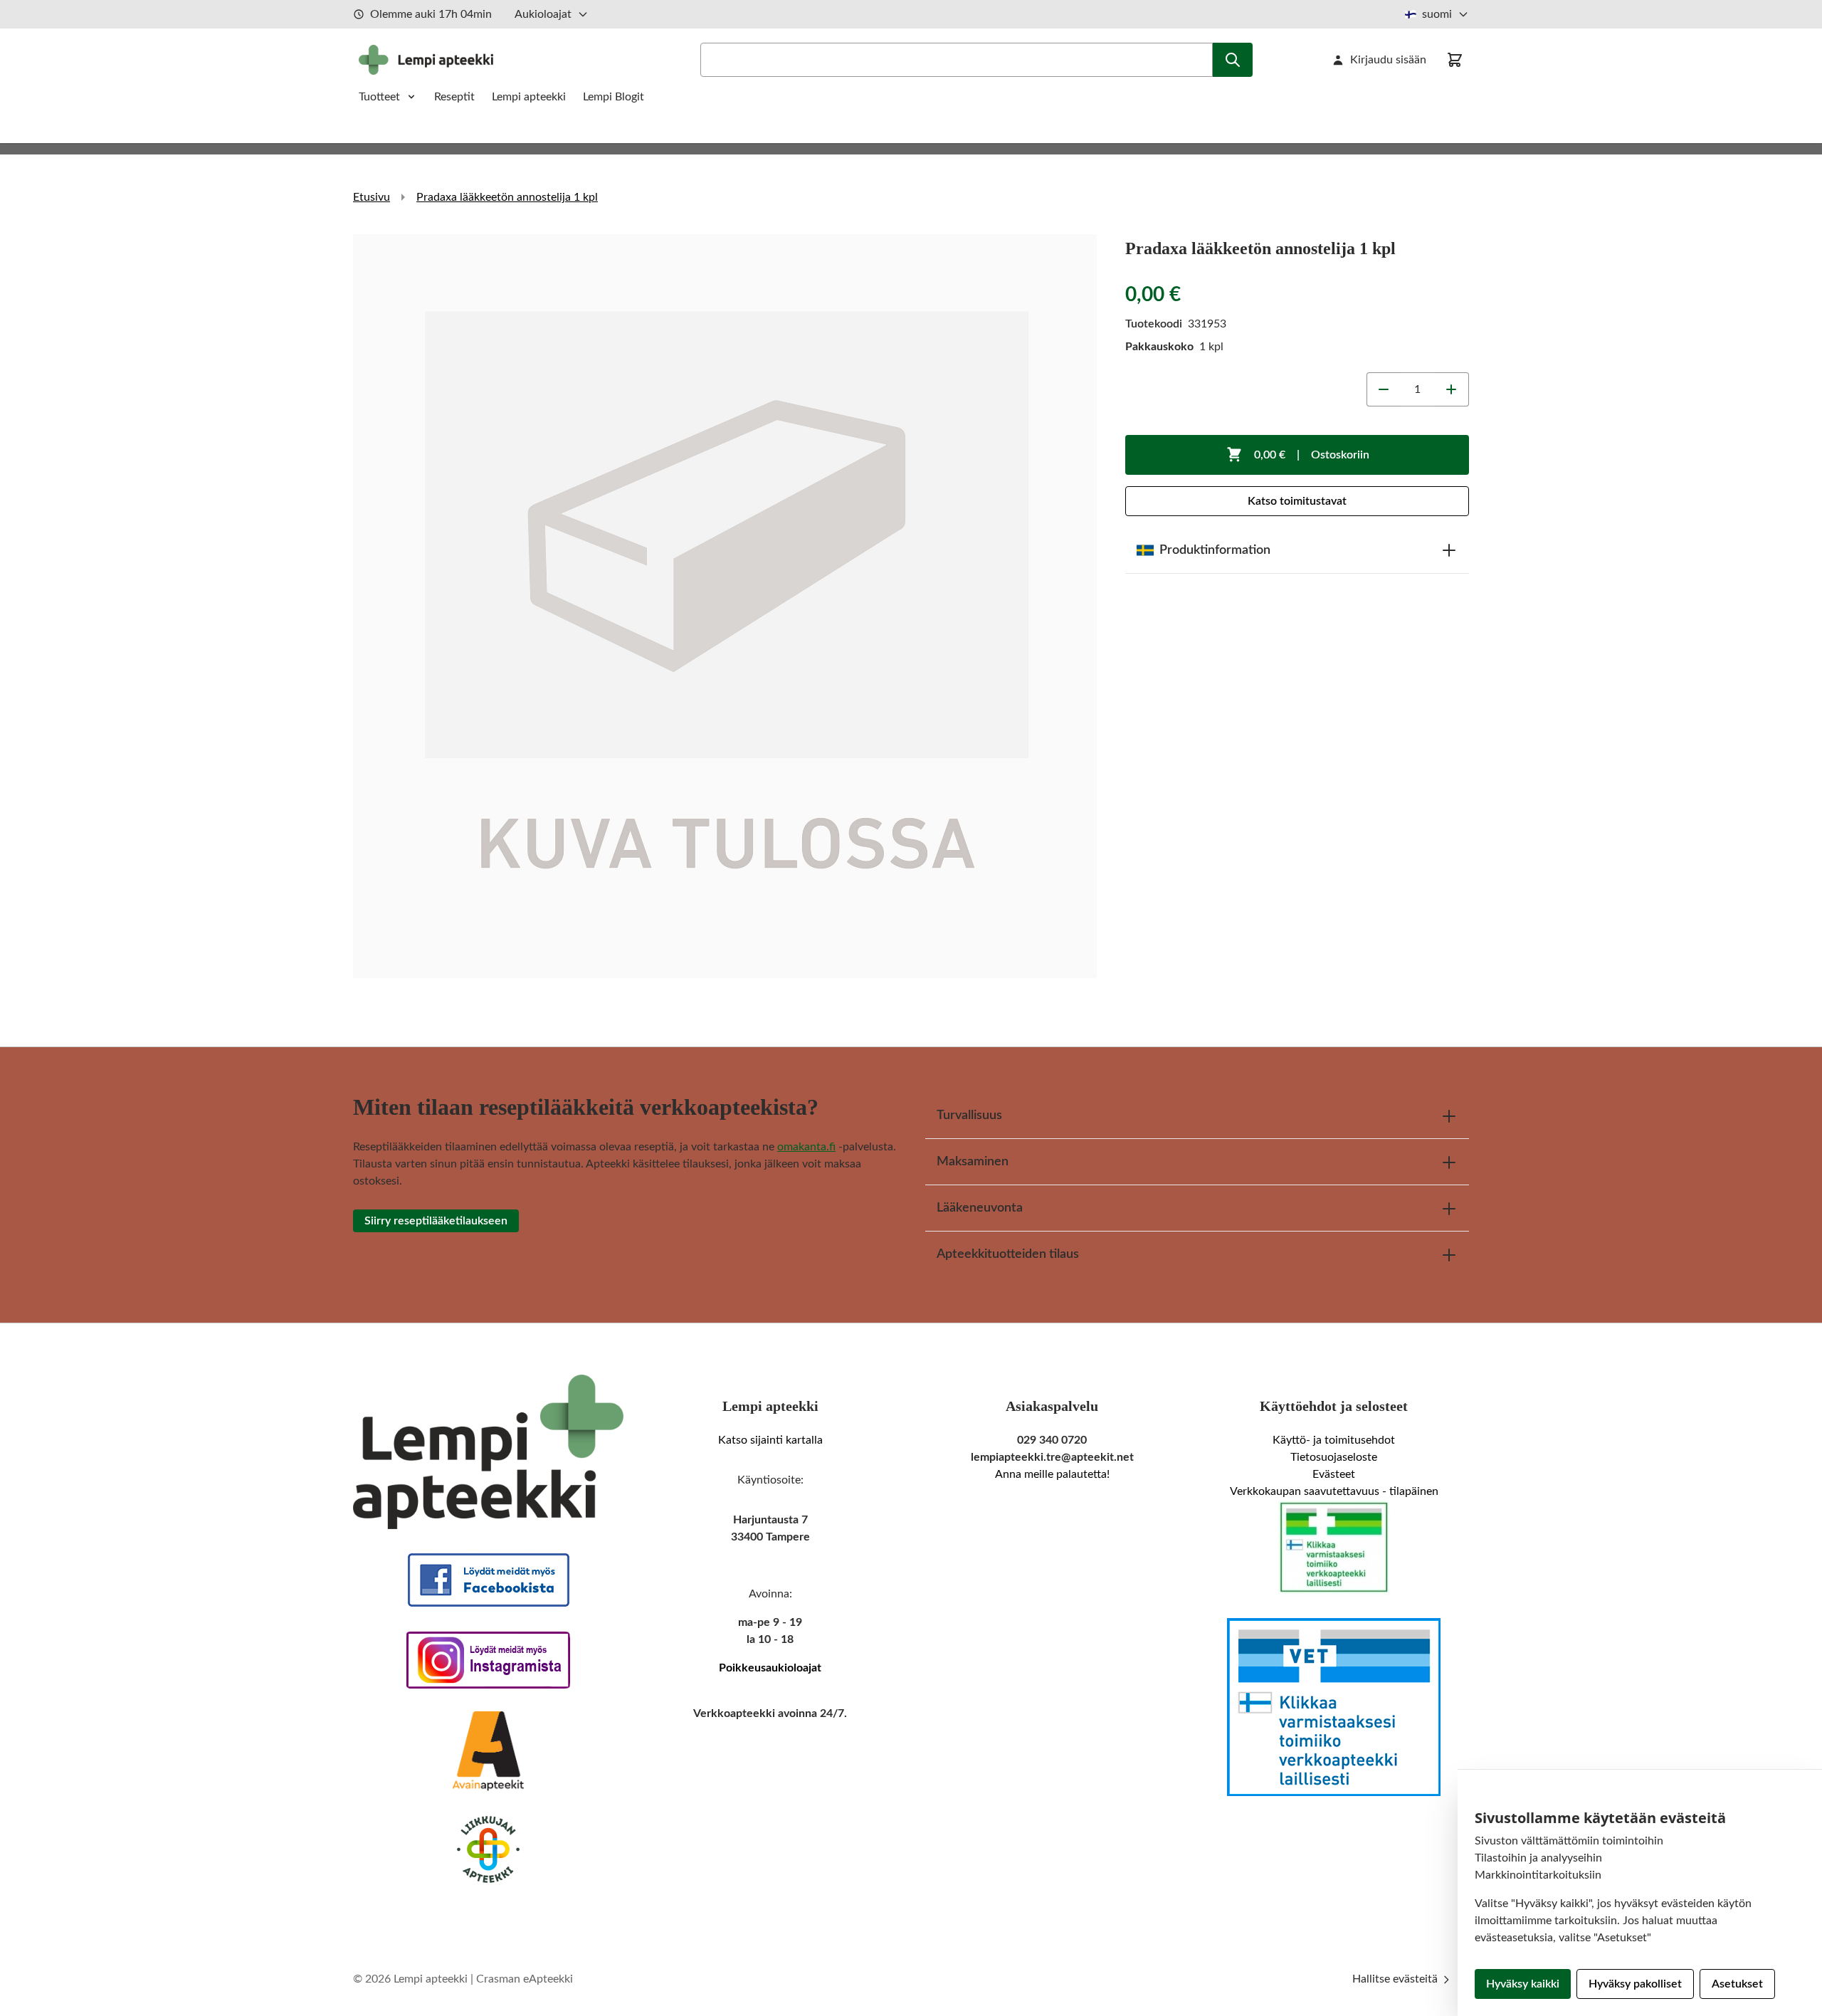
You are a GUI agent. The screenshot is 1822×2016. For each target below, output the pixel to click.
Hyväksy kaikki (1523, 1984)
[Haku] (1233, 60)
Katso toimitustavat (1297, 501)
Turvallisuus (969, 1115)
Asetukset (1737, 1984)
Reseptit (454, 97)
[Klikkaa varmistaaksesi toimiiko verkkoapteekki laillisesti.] (1334, 1548)
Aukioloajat (543, 14)
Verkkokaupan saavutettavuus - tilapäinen (1334, 1491)
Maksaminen (973, 1162)
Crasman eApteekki (525, 1979)
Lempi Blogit (614, 97)
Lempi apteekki (529, 97)
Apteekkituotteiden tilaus (1008, 1254)
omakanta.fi (806, 1147)
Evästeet (1334, 1474)
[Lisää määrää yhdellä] (1452, 389)
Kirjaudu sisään (1388, 60)
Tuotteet (379, 97)
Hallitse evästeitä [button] (1396, 1979)
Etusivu (372, 197)
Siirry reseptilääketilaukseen (436, 1221)
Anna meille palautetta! (1052, 1474)
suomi (1437, 14)
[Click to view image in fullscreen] (725, 606)
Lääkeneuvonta (980, 1208)
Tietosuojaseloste (1334, 1457)
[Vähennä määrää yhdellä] (1384, 389)
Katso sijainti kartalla (770, 1440)
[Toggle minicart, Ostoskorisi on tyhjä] (1455, 60)
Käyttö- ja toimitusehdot (1334, 1440)
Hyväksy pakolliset (1635, 1984)
